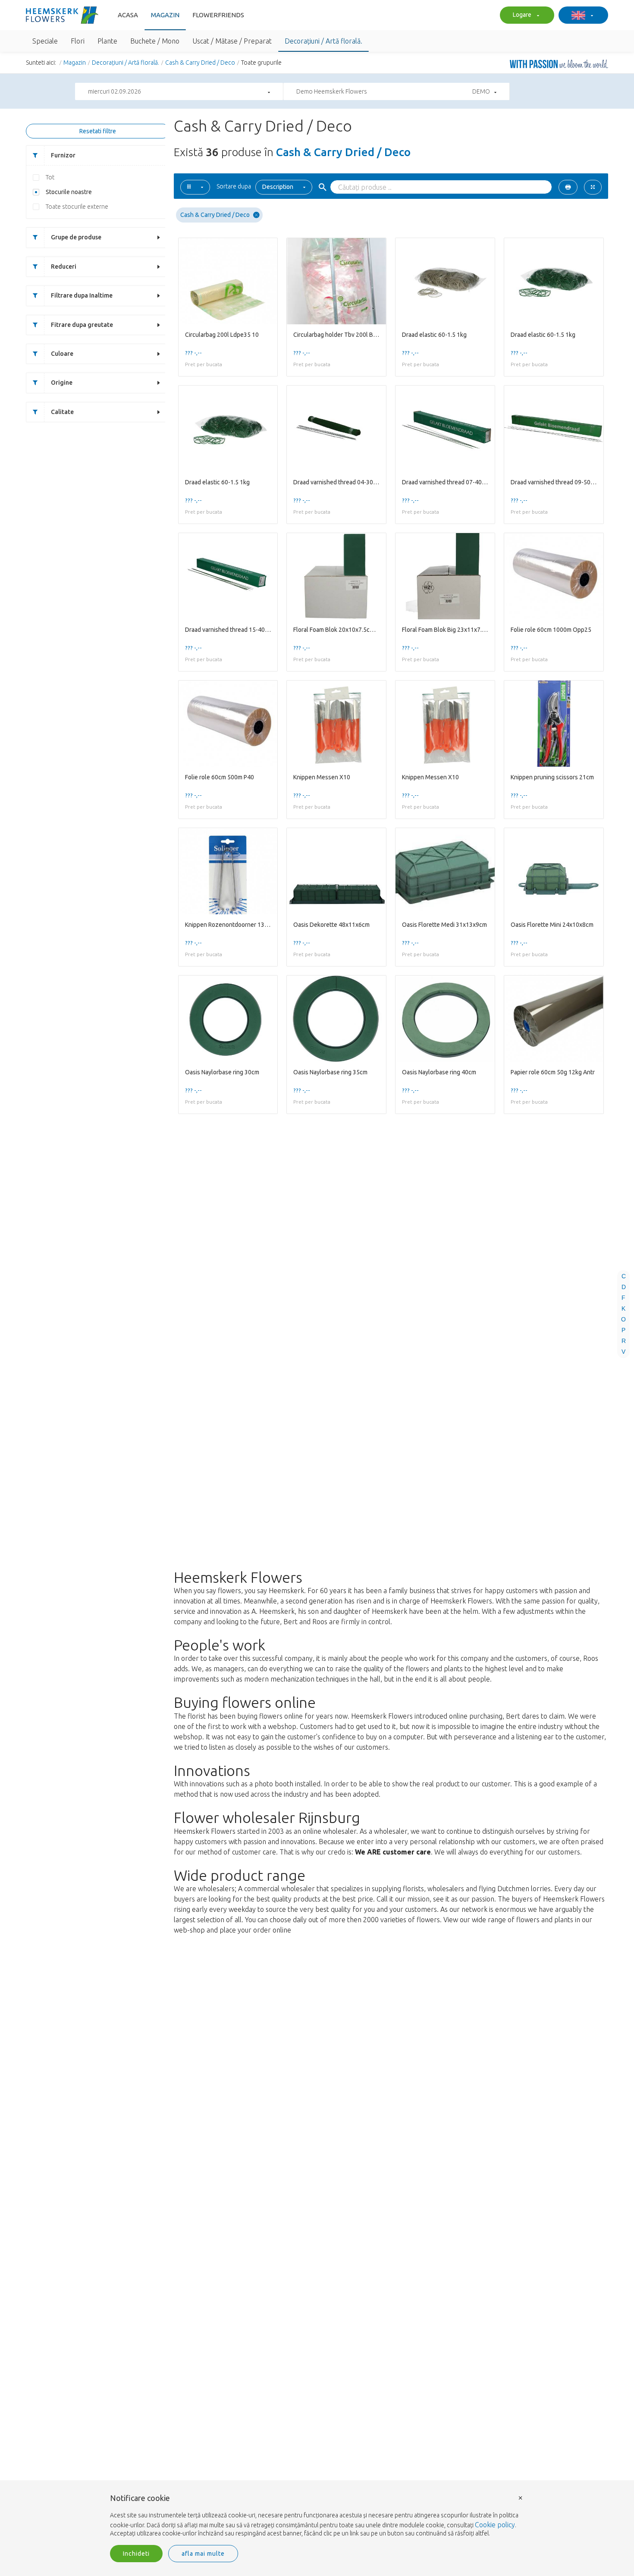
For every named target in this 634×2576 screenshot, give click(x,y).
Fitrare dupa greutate (82, 325)
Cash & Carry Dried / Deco (200, 63)
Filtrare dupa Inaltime (82, 295)
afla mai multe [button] (203, 2554)
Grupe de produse (76, 237)
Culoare (62, 354)
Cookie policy (495, 2525)
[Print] (568, 187)
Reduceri (64, 267)
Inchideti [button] (136, 2554)
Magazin (165, 15)
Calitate (62, 412)
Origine (62, 383)
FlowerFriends (218, 15)
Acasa (128, 15)
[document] (317, 2516)
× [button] (521, 2497)
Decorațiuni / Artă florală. (126, 63)
